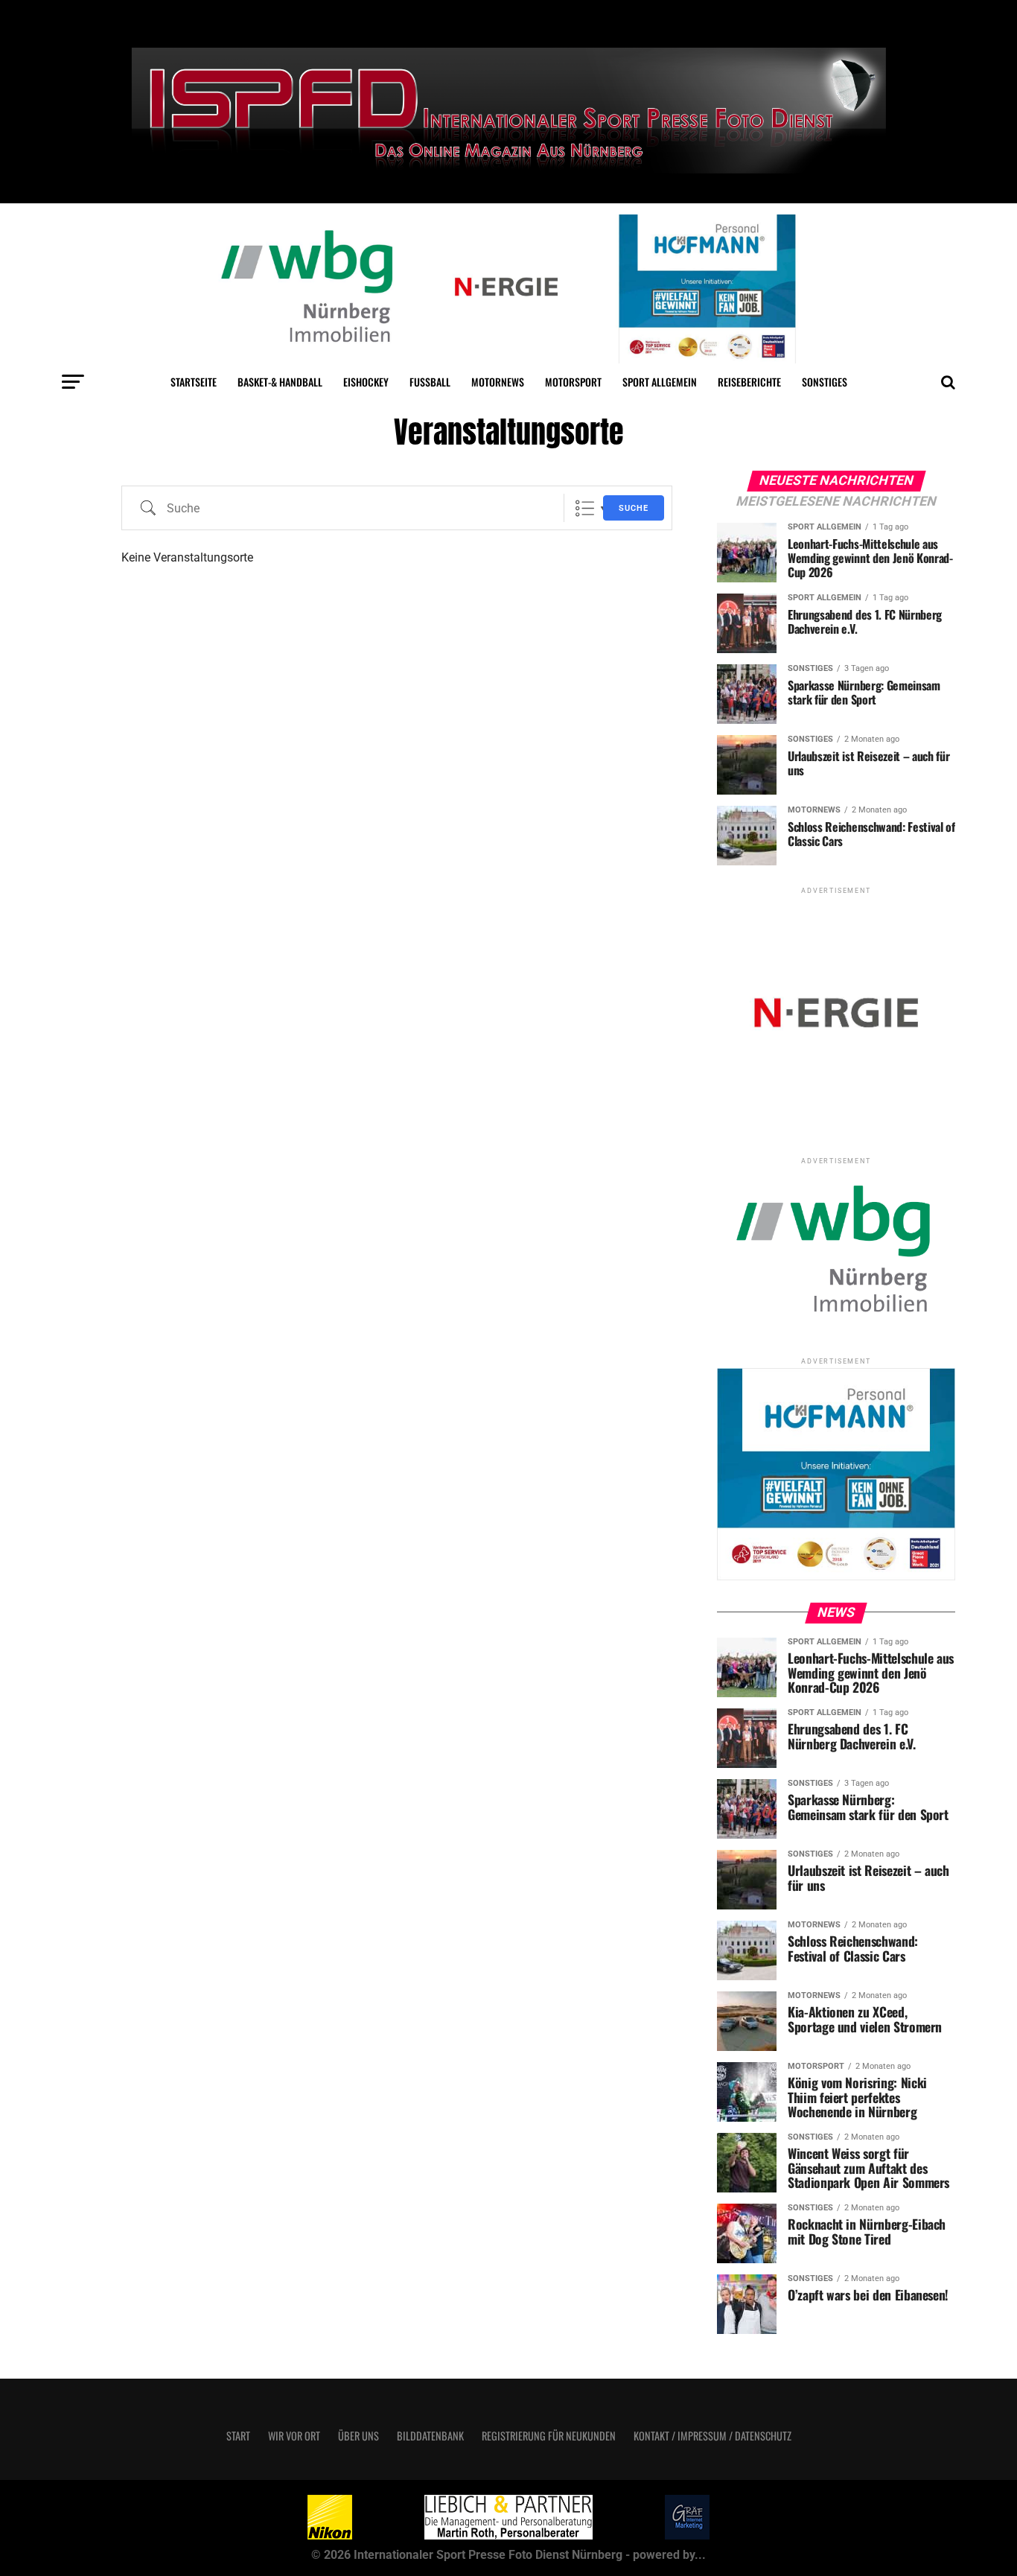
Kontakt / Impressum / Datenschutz (712, 2436)
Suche (634, 508)
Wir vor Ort (294, 2436)
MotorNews (498, 382)
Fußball (430, 382)
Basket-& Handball (280, 382)
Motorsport (573, 382)
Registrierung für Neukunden (549, 2436)
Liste (585, 508)
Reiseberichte (749, 382)
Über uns (358, 2436)
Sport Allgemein (660, 382)
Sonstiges (825, 382)
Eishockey (366, 382)
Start (238, 2436)
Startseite (194, 382)
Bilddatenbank (430, 2436)
